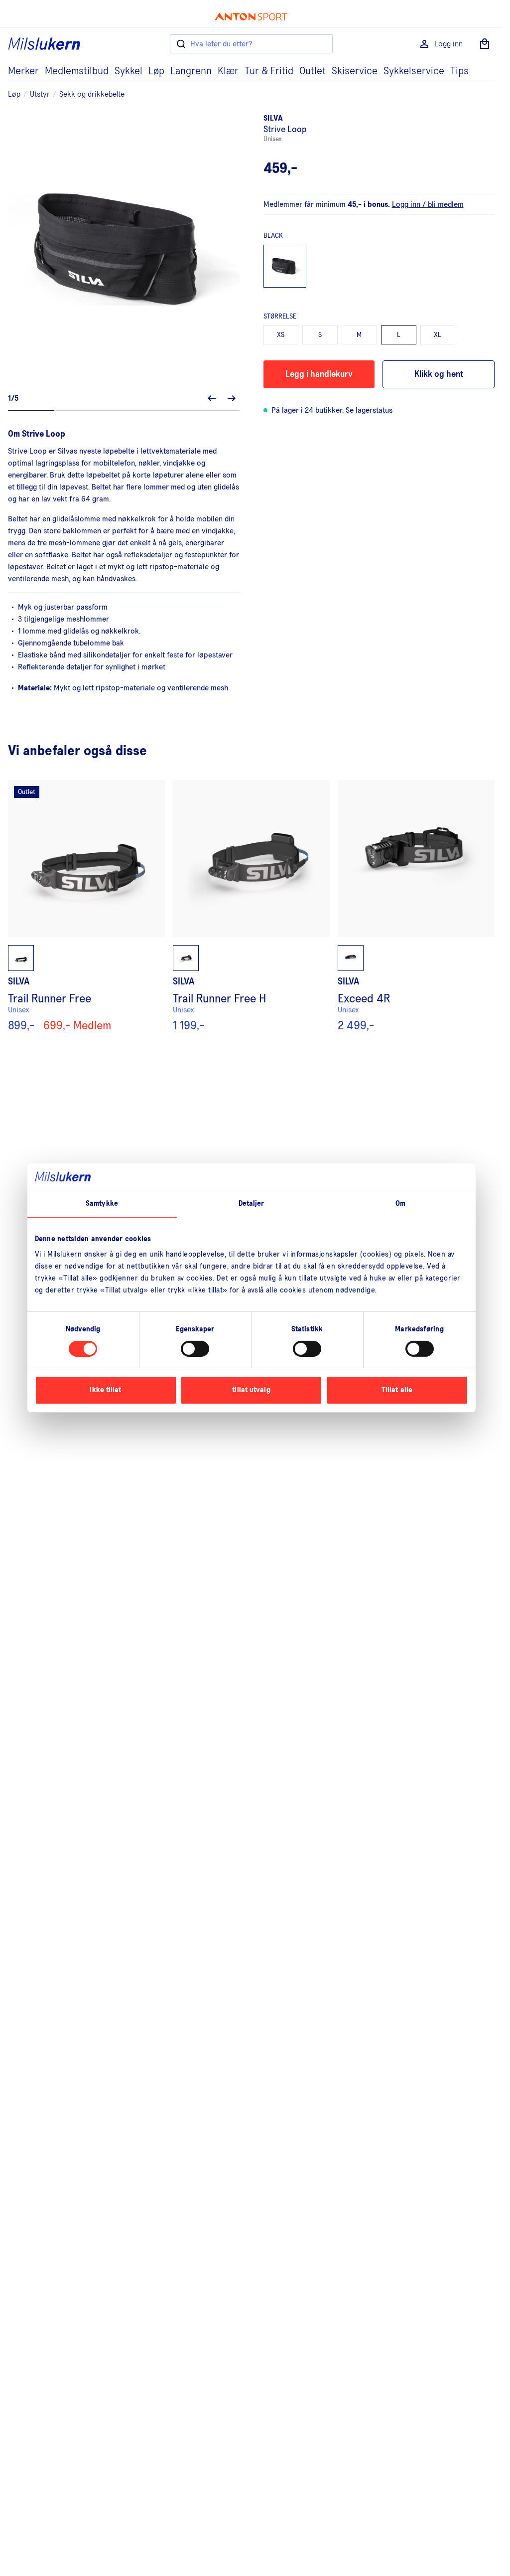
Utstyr (40, 94)
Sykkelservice (414, 71)
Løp (156, 71)
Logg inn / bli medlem (428, 204)
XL (438, 335)
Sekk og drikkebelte (92, 94)
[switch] (195, 1349)
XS (281, 335)
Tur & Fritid (269, 71)
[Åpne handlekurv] (485, 44)
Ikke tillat (105, 1390)
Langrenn (191, 71)
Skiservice (355, 71)
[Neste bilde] (232, 398)
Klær (228, 71)
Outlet (313, 71)
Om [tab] (400, 1203)
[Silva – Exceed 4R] (416, 906)
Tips (459, 71)
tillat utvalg (251, 1390)
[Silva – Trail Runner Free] (86, 906)
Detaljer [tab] (252, 1203)
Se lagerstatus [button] (369, 410)
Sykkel (128, 71)
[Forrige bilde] (212, 398)
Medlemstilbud (77, 71)
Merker (23, 71)
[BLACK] (285, 266)
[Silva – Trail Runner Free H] (251, 906)
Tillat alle (397, 1390)
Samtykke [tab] (102, 1203)
